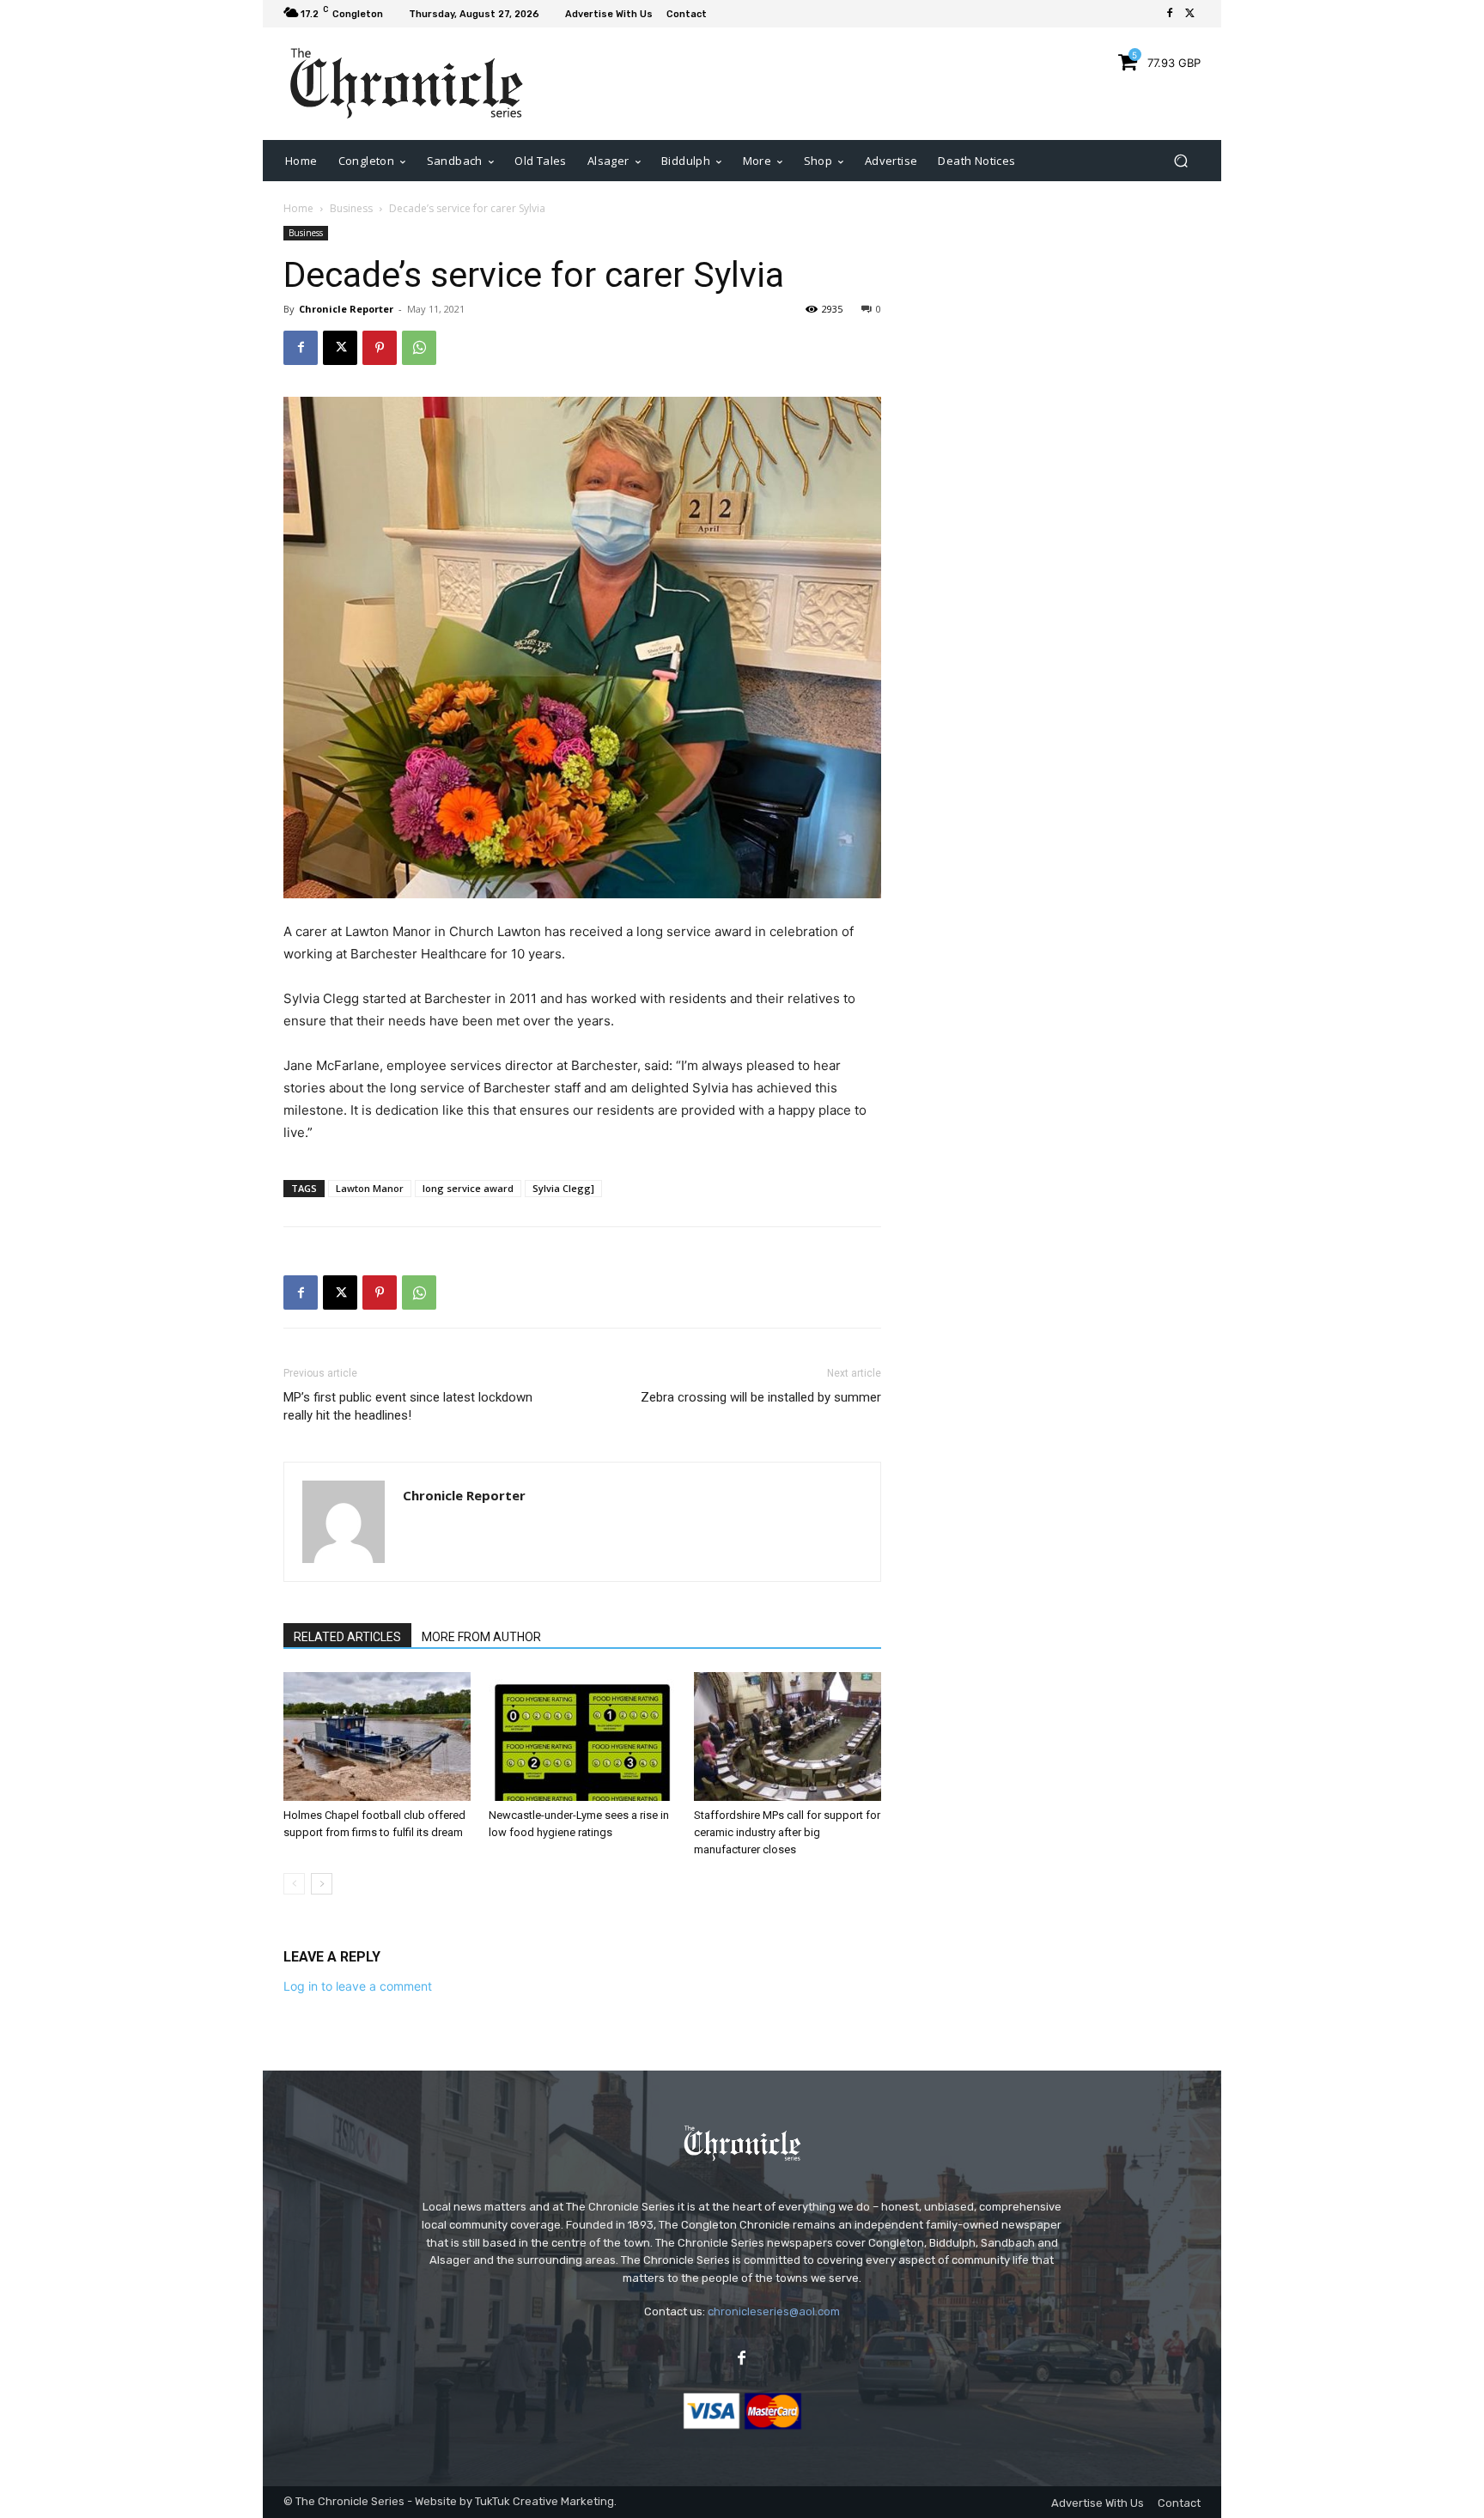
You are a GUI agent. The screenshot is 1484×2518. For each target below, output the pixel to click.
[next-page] (322, 1884)
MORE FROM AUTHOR (481, 1637)
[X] (1190, 14)
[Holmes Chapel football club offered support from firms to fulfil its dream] (377, 1736)
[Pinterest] (380, 348)
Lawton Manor (370, 1188)
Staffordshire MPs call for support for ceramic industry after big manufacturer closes (787, 1832)
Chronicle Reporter (346, 309)
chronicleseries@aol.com (774, 2311)
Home (298, 208)
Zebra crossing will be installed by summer (761, 1397)
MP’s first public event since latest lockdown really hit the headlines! (408, 1406)
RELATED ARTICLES (347, 1637)
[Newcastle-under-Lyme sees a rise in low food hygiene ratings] (582, 1736)
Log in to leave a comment (358, 1986)
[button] (1180, 160)
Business (351, 208)
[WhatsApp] (419, 348)
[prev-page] (294, 1884)
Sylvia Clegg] (563, 1188)
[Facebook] (1170, 14)
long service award (468, 1188)
